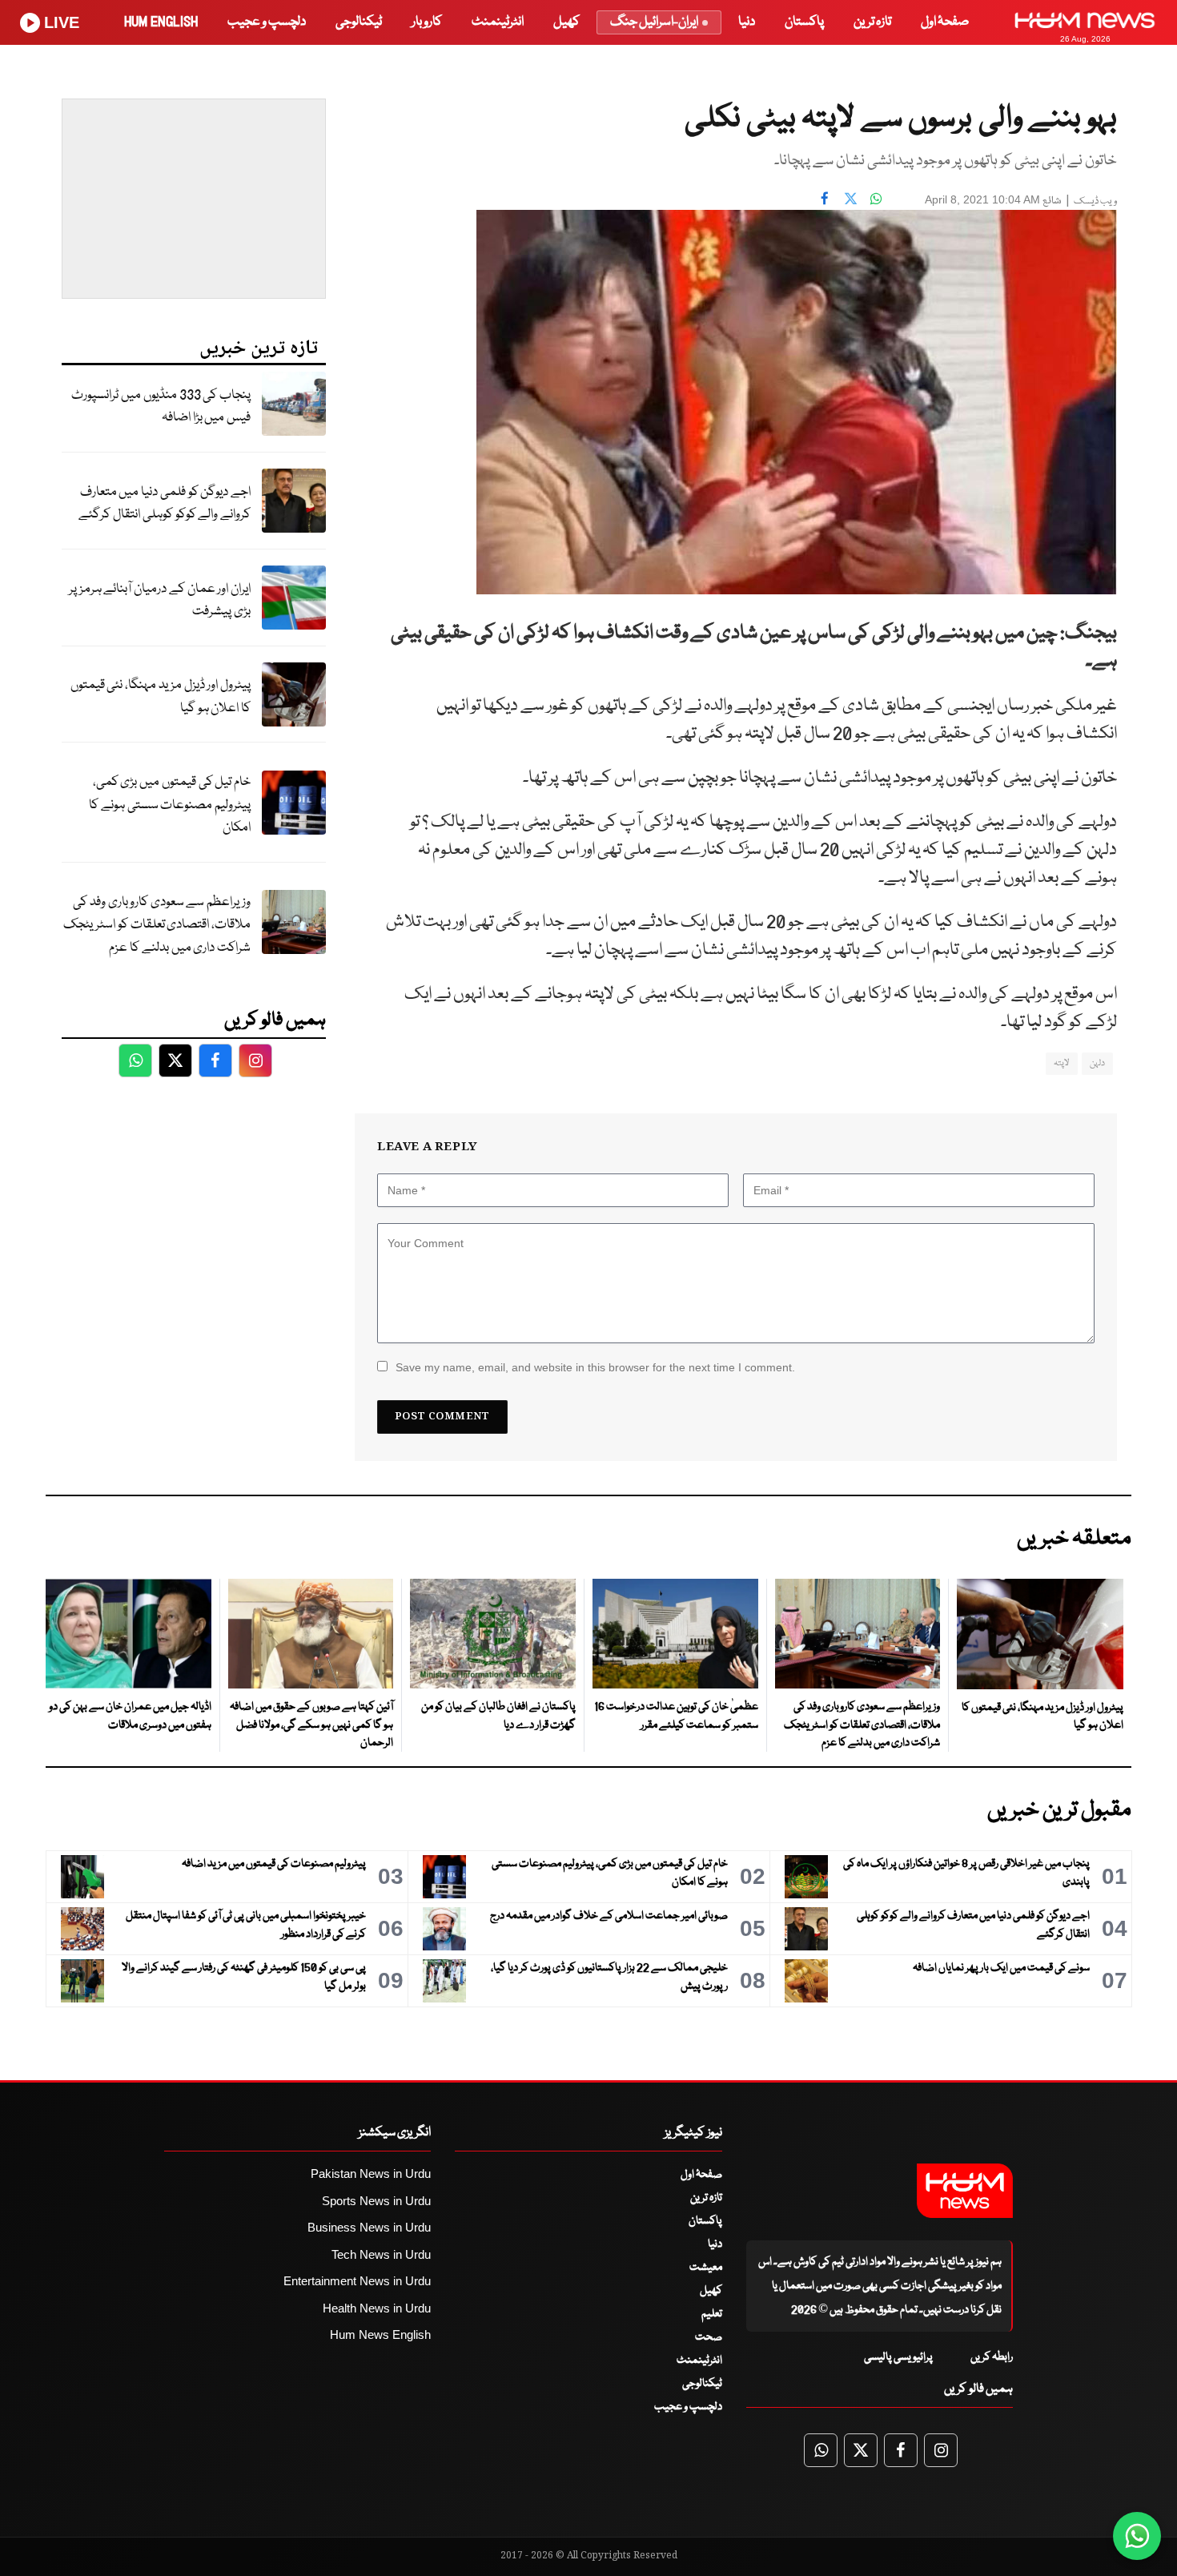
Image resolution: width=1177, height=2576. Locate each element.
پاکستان (804, 22)
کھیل (566, 22)
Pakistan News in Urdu (371, 2173)
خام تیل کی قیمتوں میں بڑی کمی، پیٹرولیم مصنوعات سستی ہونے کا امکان (170, 805)
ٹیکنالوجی (359, 22)
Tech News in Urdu (381, 2254)
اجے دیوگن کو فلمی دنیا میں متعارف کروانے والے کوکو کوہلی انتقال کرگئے (165, 504)
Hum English (161, 22)
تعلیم (712, 2314)
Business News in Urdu (369, 2227)
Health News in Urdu (377, 2308)
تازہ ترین (872, 22)
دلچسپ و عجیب (267, 22)
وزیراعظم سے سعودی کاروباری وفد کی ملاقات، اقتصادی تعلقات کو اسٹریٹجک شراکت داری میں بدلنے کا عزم (157, 925)
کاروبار (427, 22)
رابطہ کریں (992, 2357)
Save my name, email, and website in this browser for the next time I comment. (595, 1367)
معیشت (706, 2268)
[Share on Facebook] (825, 198)
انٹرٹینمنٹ (498, 22)
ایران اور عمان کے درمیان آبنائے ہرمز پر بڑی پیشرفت (160, 601)
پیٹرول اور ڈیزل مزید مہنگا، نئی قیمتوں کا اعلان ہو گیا (161, 697)
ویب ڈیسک (1095, 201)
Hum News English (380, 2334)
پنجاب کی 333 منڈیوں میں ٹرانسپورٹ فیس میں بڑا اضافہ (161, 407)
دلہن (1097, 1063)
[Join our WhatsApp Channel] (1137, 2536)
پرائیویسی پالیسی (898, 2357)
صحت (709, 2337)
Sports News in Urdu (376, 2201)
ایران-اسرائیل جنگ (654, 22)
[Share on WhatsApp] (876, 198)
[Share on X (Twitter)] (850, 198)
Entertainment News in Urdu (357, 2281)
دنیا (747, 22)
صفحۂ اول (945, 22)
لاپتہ (1062, 1063)
